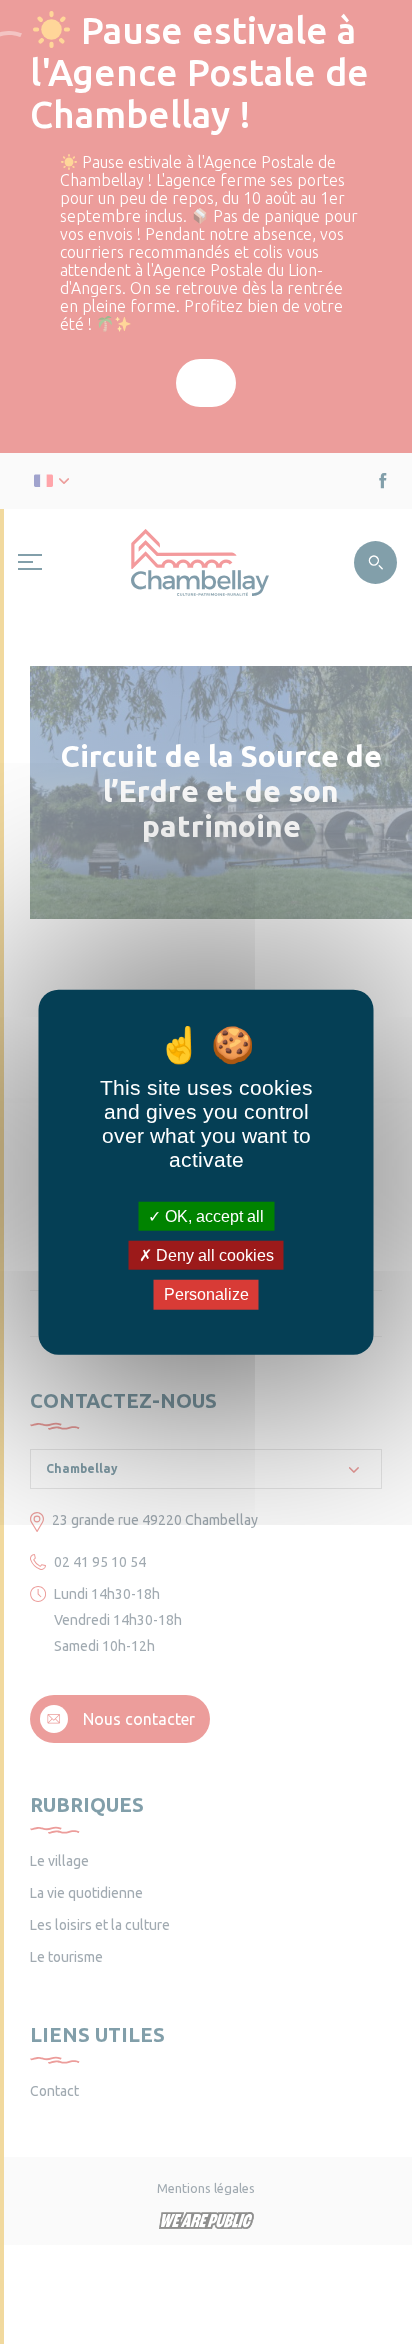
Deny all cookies (213, 1255)
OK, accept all (212, 1216)
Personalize (206, 1294)
